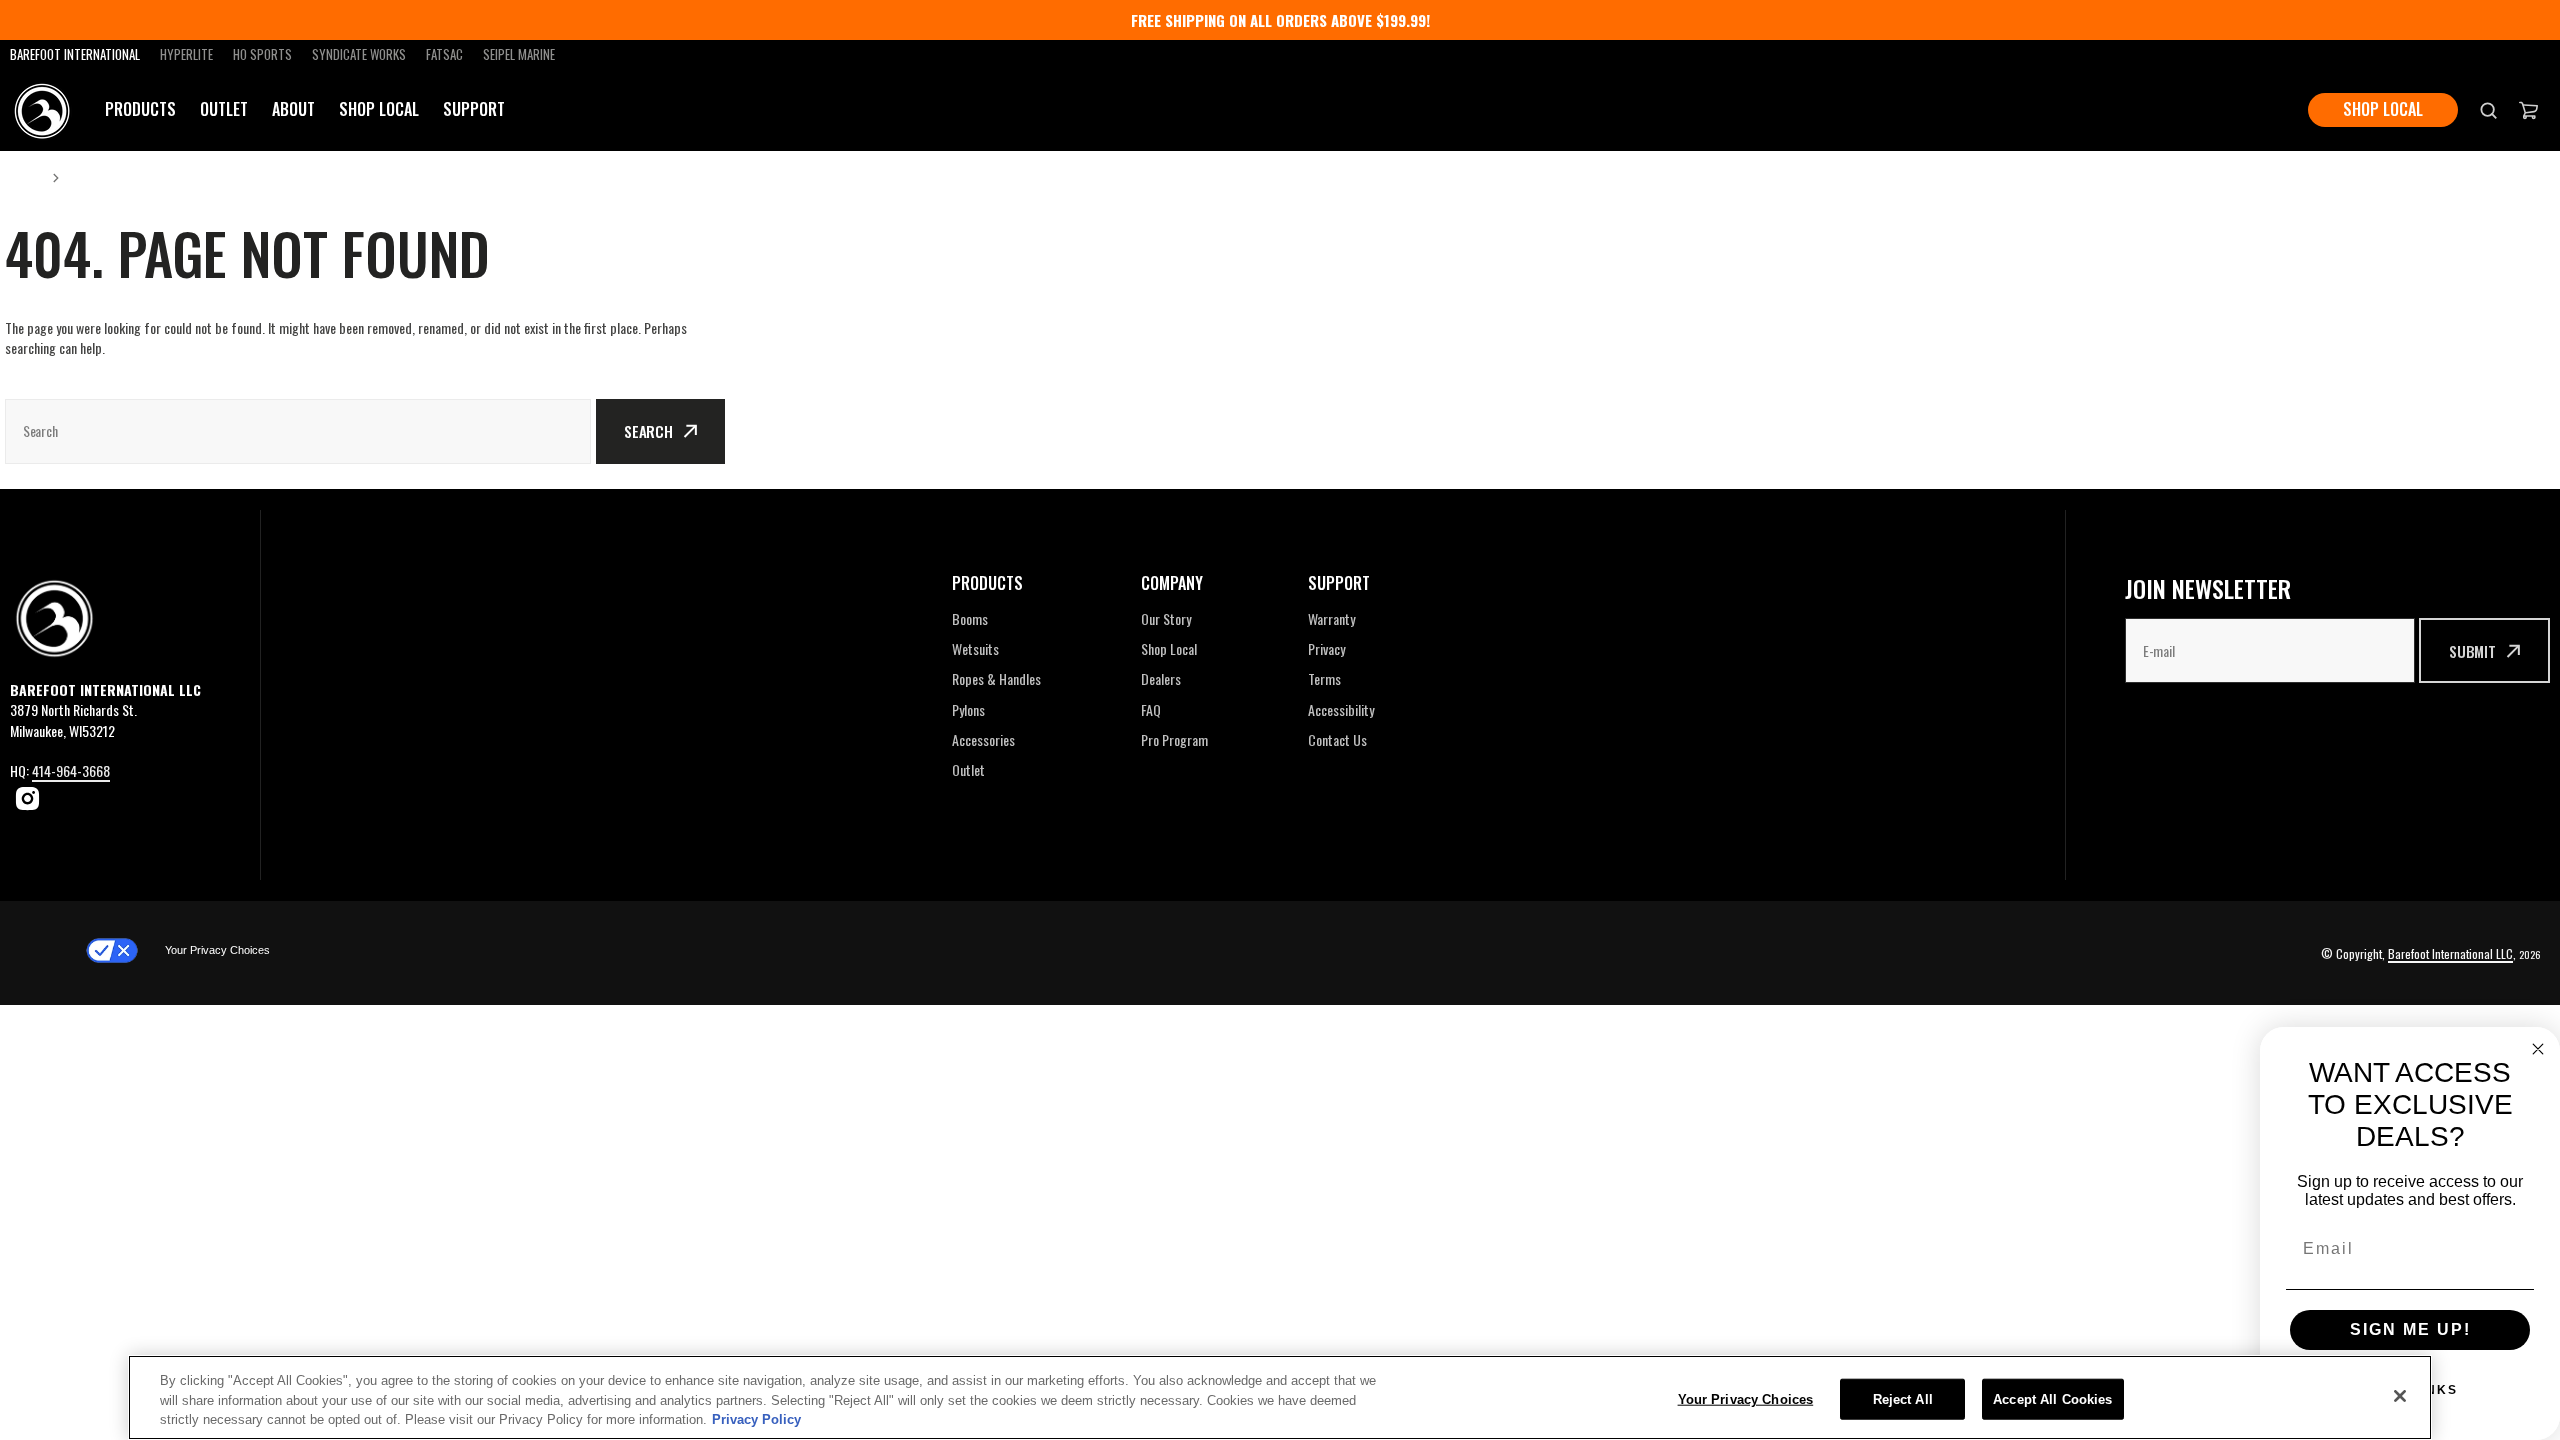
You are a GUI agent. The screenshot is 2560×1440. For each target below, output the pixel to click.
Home (22, 176)
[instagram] (27, 798)
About (293, 109)
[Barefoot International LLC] (42, 110)
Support (474, 109)
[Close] (2400, 1396)
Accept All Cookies (2052, 1398)
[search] (2488, 109)
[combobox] (298, 431)
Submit (2472, 651)
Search (648, 431)
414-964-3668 (71, 770)
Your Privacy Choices (217, 950)
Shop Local (379, 109)
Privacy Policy (756, 1419)
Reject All (1903, 1398)
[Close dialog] (2538, 1049)
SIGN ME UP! (2410, 1329)
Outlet (224, 109)
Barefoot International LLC (2450, 953)
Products (140, 109)
